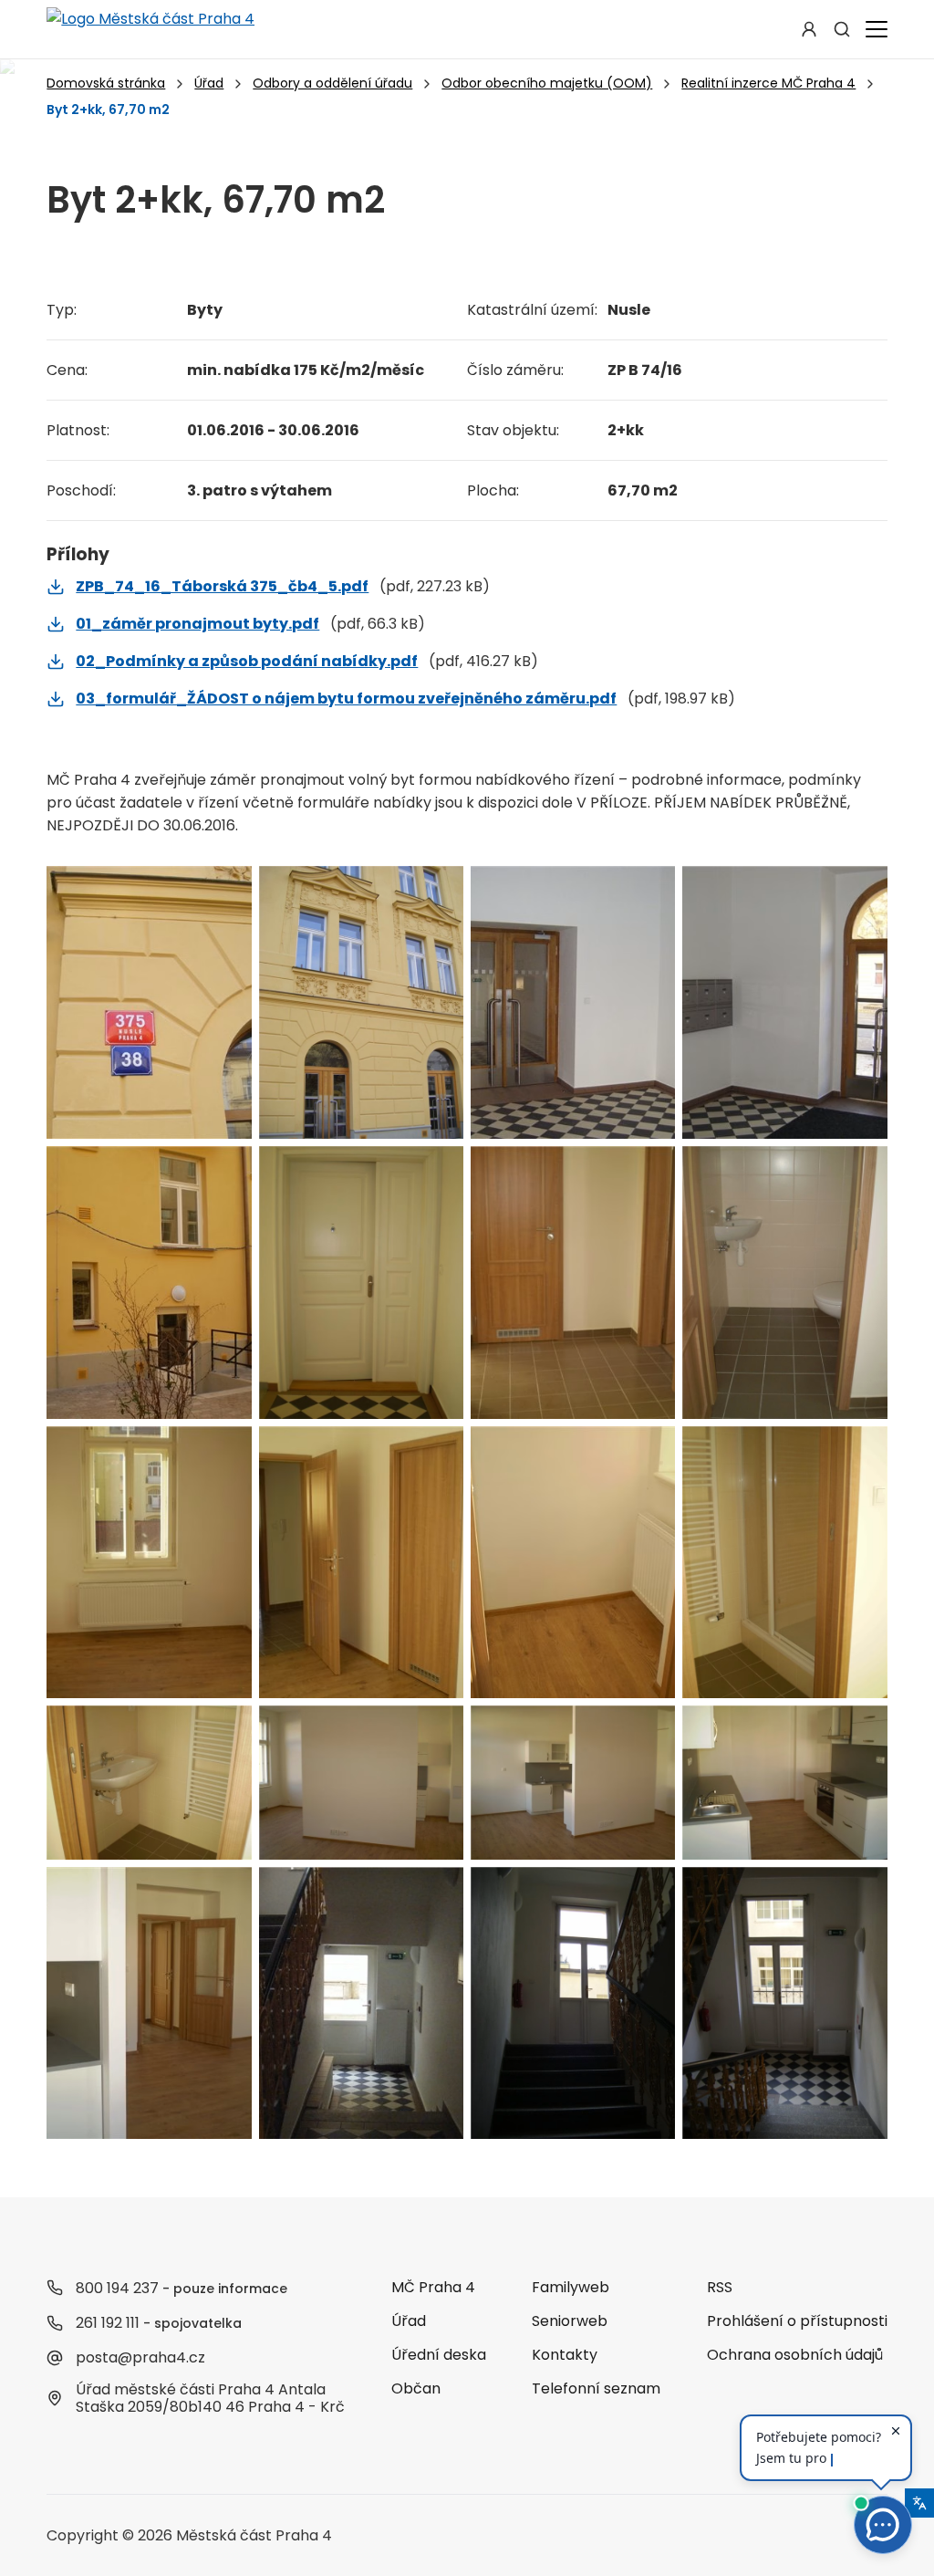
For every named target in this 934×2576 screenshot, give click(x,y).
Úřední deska (439, 2355)
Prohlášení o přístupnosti (797, 2321)
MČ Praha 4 (433, 2287)
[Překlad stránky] (919, 2503)
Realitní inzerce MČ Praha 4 (768, 83)
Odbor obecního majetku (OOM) (547, 83)
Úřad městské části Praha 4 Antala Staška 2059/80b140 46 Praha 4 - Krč (210, 2398)
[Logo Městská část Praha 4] (150, 29)
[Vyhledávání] (842, 29)
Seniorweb (570, 2321)
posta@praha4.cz (140, 2357)
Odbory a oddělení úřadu (332, 83)
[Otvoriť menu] (873, 29)
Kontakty (565, 2355)
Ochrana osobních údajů (795, 2355)
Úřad (209, 83)
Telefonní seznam (596, 2388)
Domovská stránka (106, 83)
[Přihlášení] (809, 29)
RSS (720, 2287)
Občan (416, 2388)
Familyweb (571, 2287)
